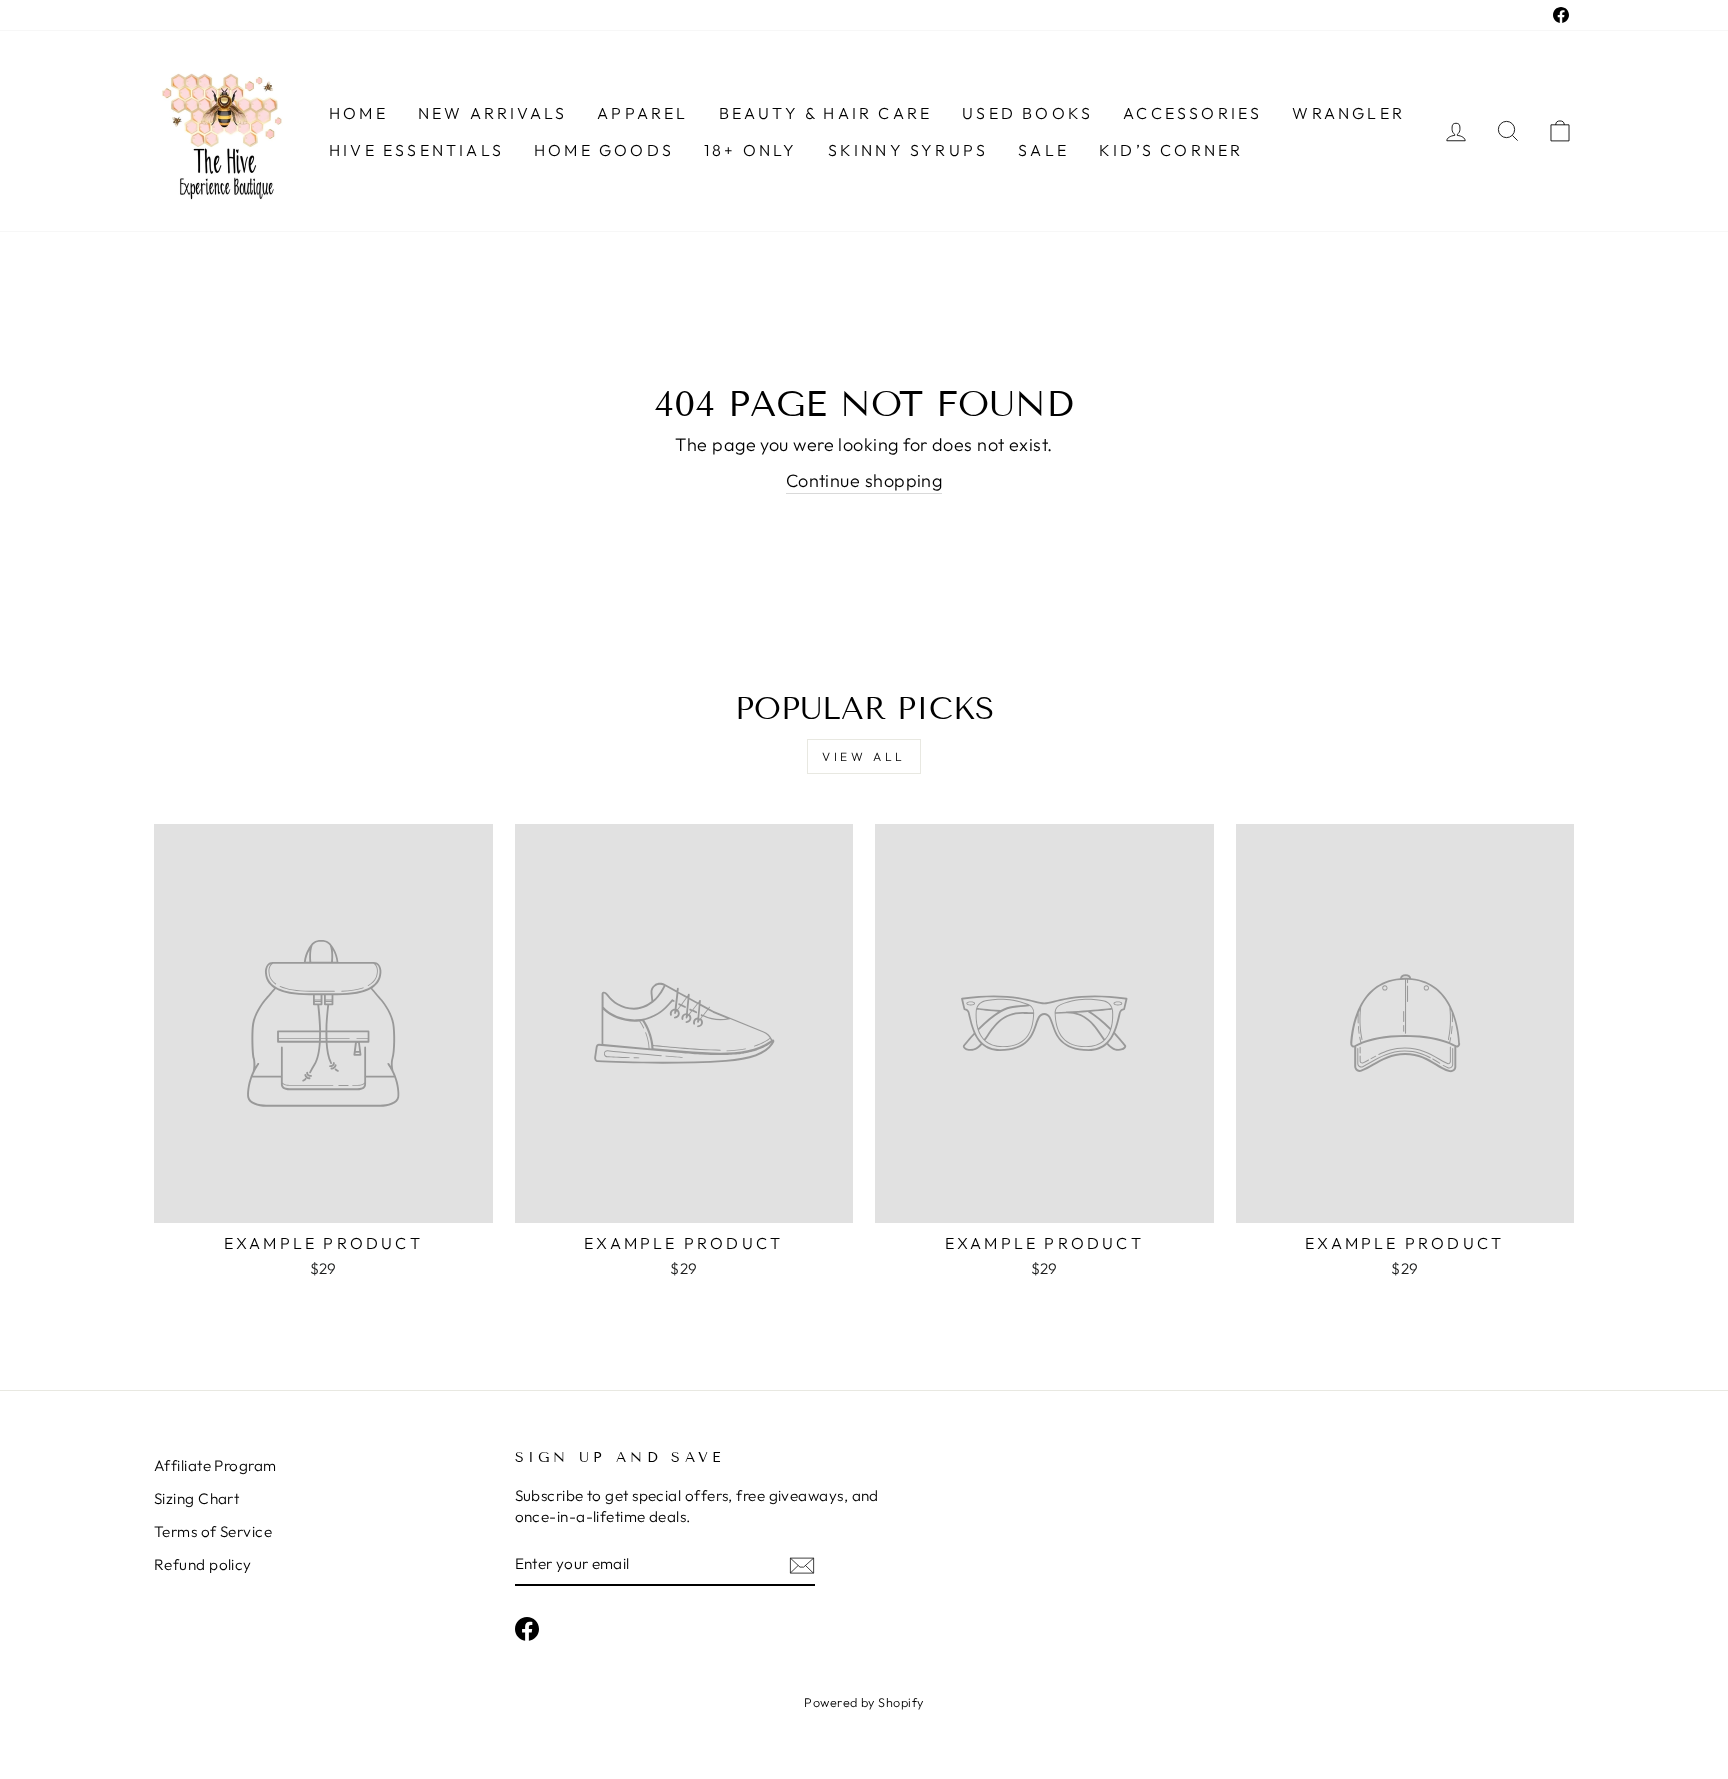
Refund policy (203, 1564)
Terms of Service (213, 1531)
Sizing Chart (196, 1498)
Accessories (1192, 113)
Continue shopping (864, 480)
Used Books (1027, 113)
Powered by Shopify (863, 1702)
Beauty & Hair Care (826, 113)
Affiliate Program (215, 1465)
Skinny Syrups (908, 150)
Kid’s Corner (1171, 150)
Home (358, 113)
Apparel (642, 113)
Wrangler (1348, 113)
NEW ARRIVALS (492, 113)
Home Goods (604, 150)
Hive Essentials (416, 150)
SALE (1043, 150)
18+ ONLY (751, 150)
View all (864, 756)
